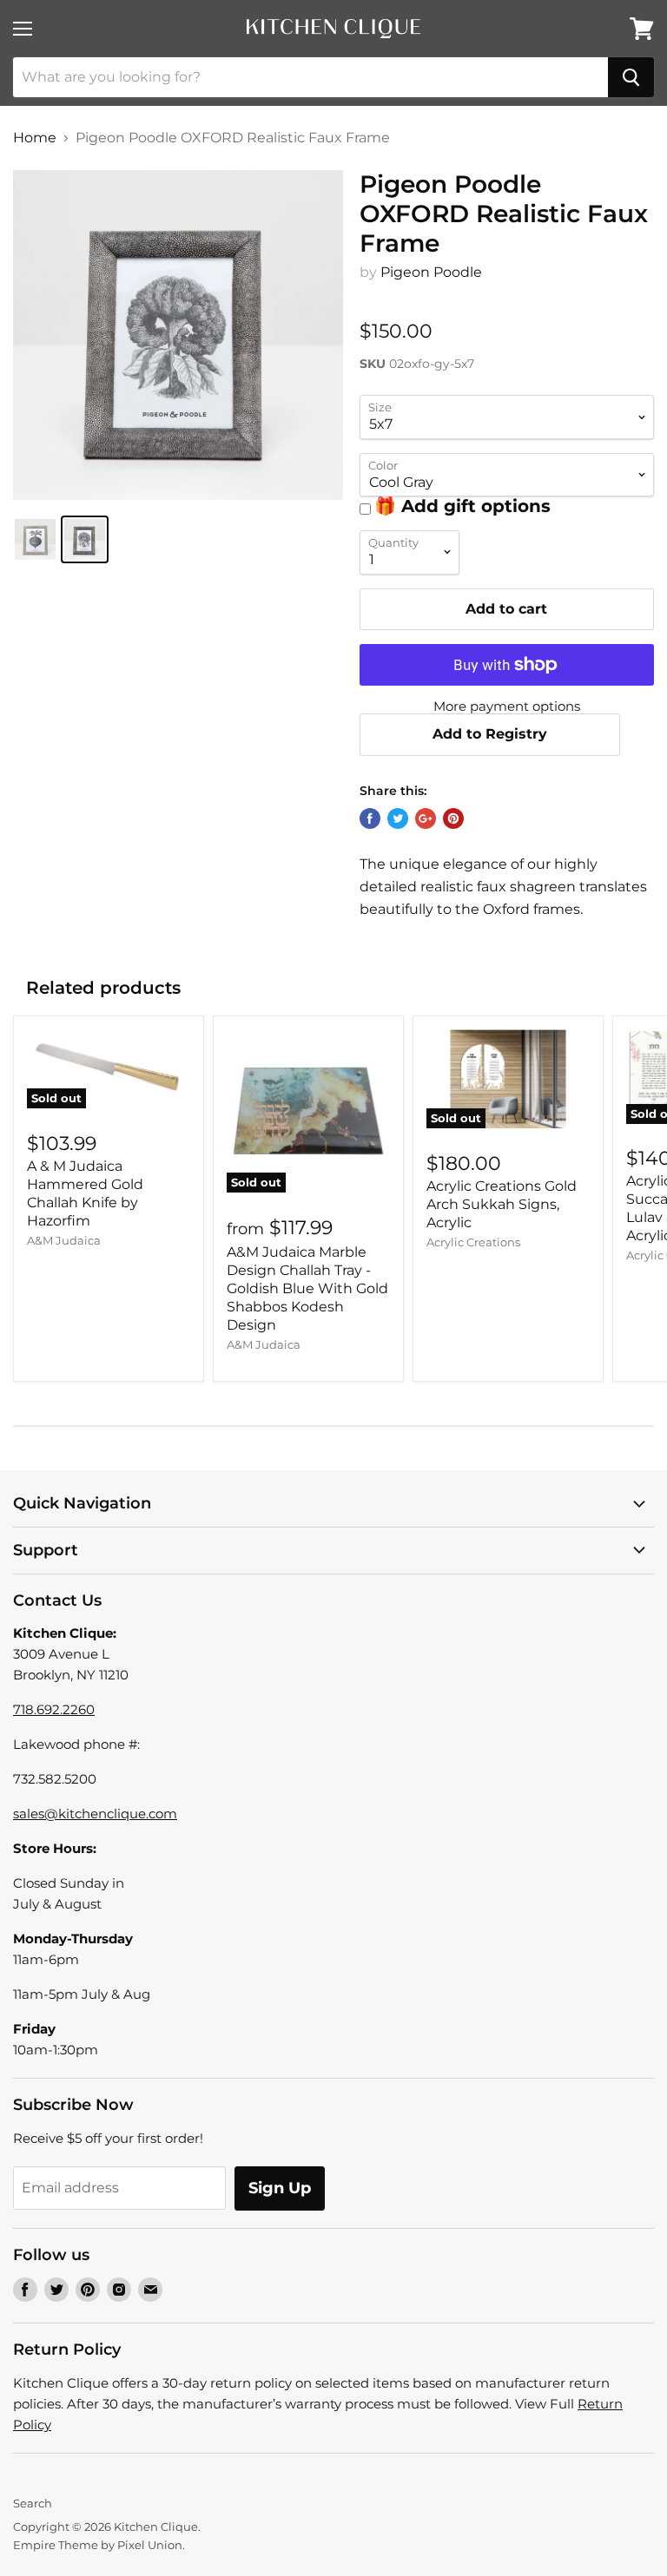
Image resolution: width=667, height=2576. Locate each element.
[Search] (631, 77)
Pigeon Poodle (431, 272)
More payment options (507, 706)
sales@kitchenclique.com (95, 1814)
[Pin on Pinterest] (453, 818)
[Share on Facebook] (370, 818)
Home (35, 138)
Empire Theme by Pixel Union (98, 2545)
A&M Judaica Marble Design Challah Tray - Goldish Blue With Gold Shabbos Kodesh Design (307, 1288)
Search (33, 2503)
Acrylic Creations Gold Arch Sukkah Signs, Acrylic (502, 1204)
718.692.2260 (54, 1709)
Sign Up (280, 2188)
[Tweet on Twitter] (398, 818)
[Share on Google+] (426, 818)
